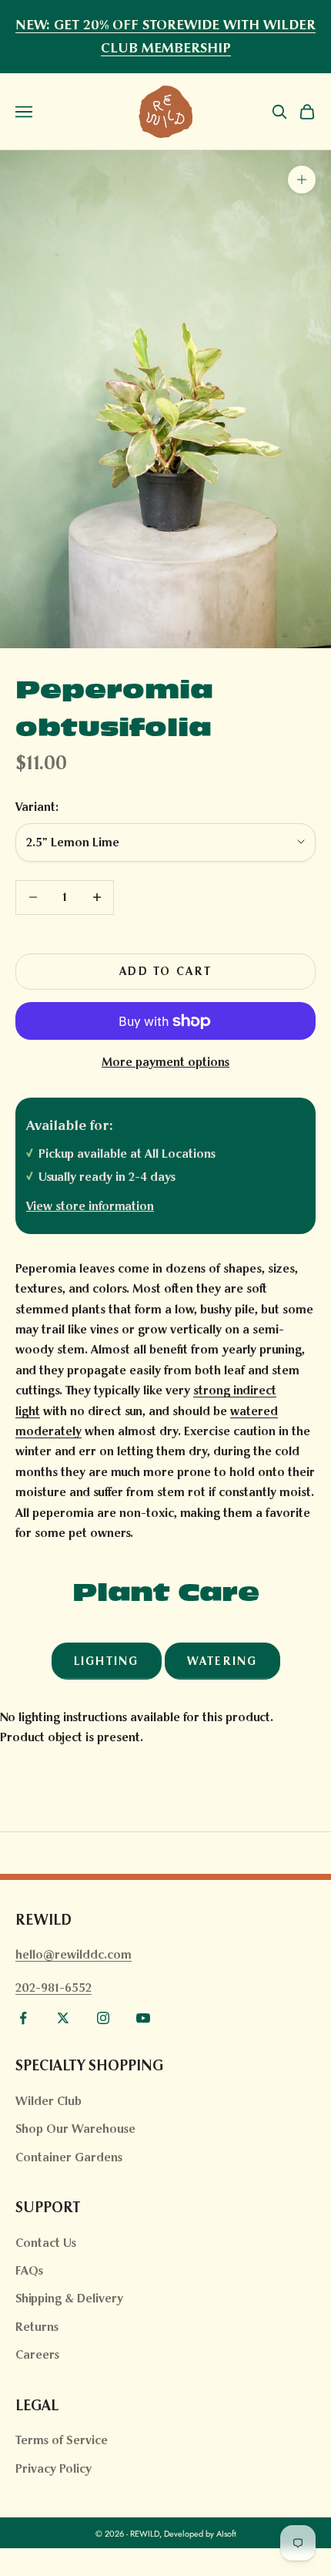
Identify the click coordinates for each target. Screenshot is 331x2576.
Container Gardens (69, 2157)
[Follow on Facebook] (23, 2018)
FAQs (29, 2270)
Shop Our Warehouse (75, 2129)
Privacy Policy (53, 2468)
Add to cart (165, 971)
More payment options (165, 1062)
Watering (222, 1661)
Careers (37, 2354)
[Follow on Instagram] (103, 2018)
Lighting (107, 1661)
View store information (90, 1206)
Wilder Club (48, 2101)
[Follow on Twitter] (63, 2018)
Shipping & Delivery (69, 2298)
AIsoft (226, 2534)
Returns (37, 2327)
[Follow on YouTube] (143, 2018)
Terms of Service (62, 2440)
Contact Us (46, 2243)
